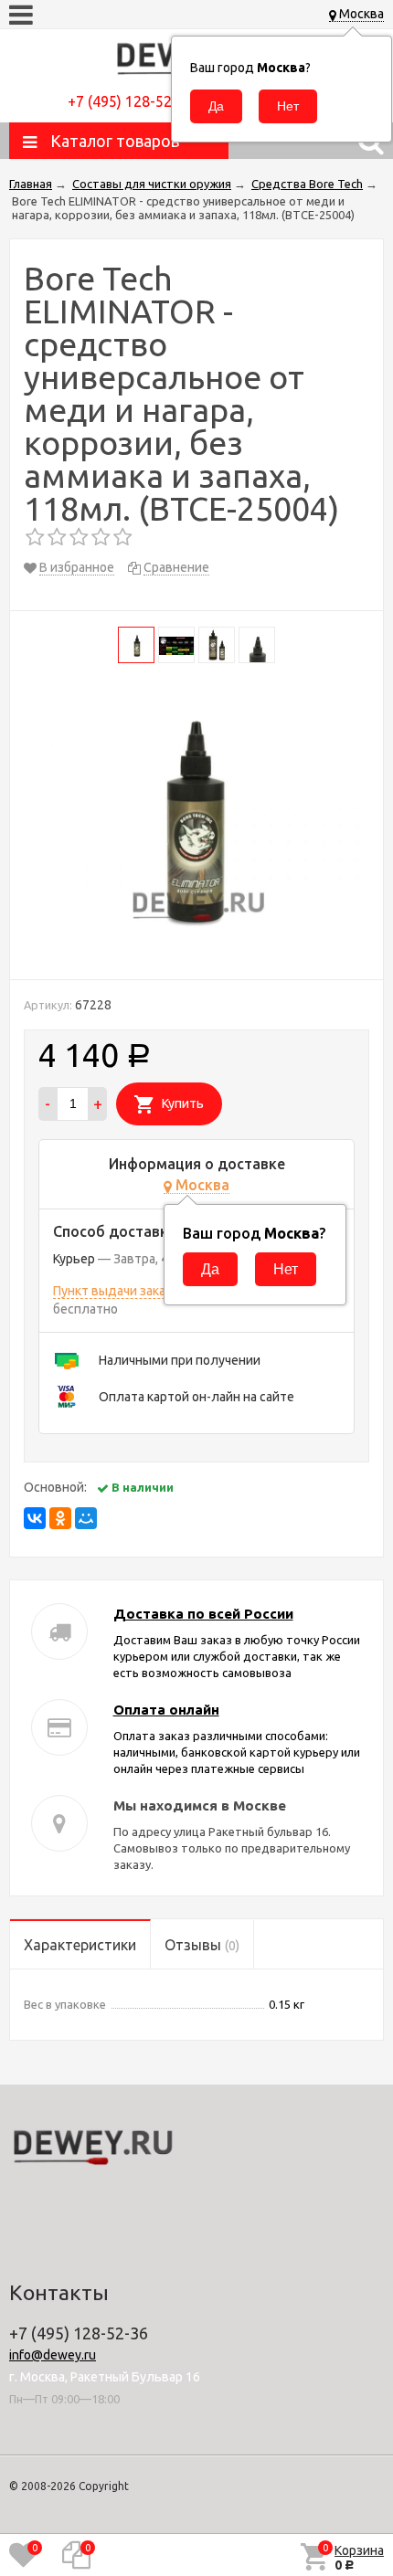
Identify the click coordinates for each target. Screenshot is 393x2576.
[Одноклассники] (60, 1518)
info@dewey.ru (53, 2355)
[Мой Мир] (86, 1518)
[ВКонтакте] (35, 1518)
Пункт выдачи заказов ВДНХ (138, 1291)
